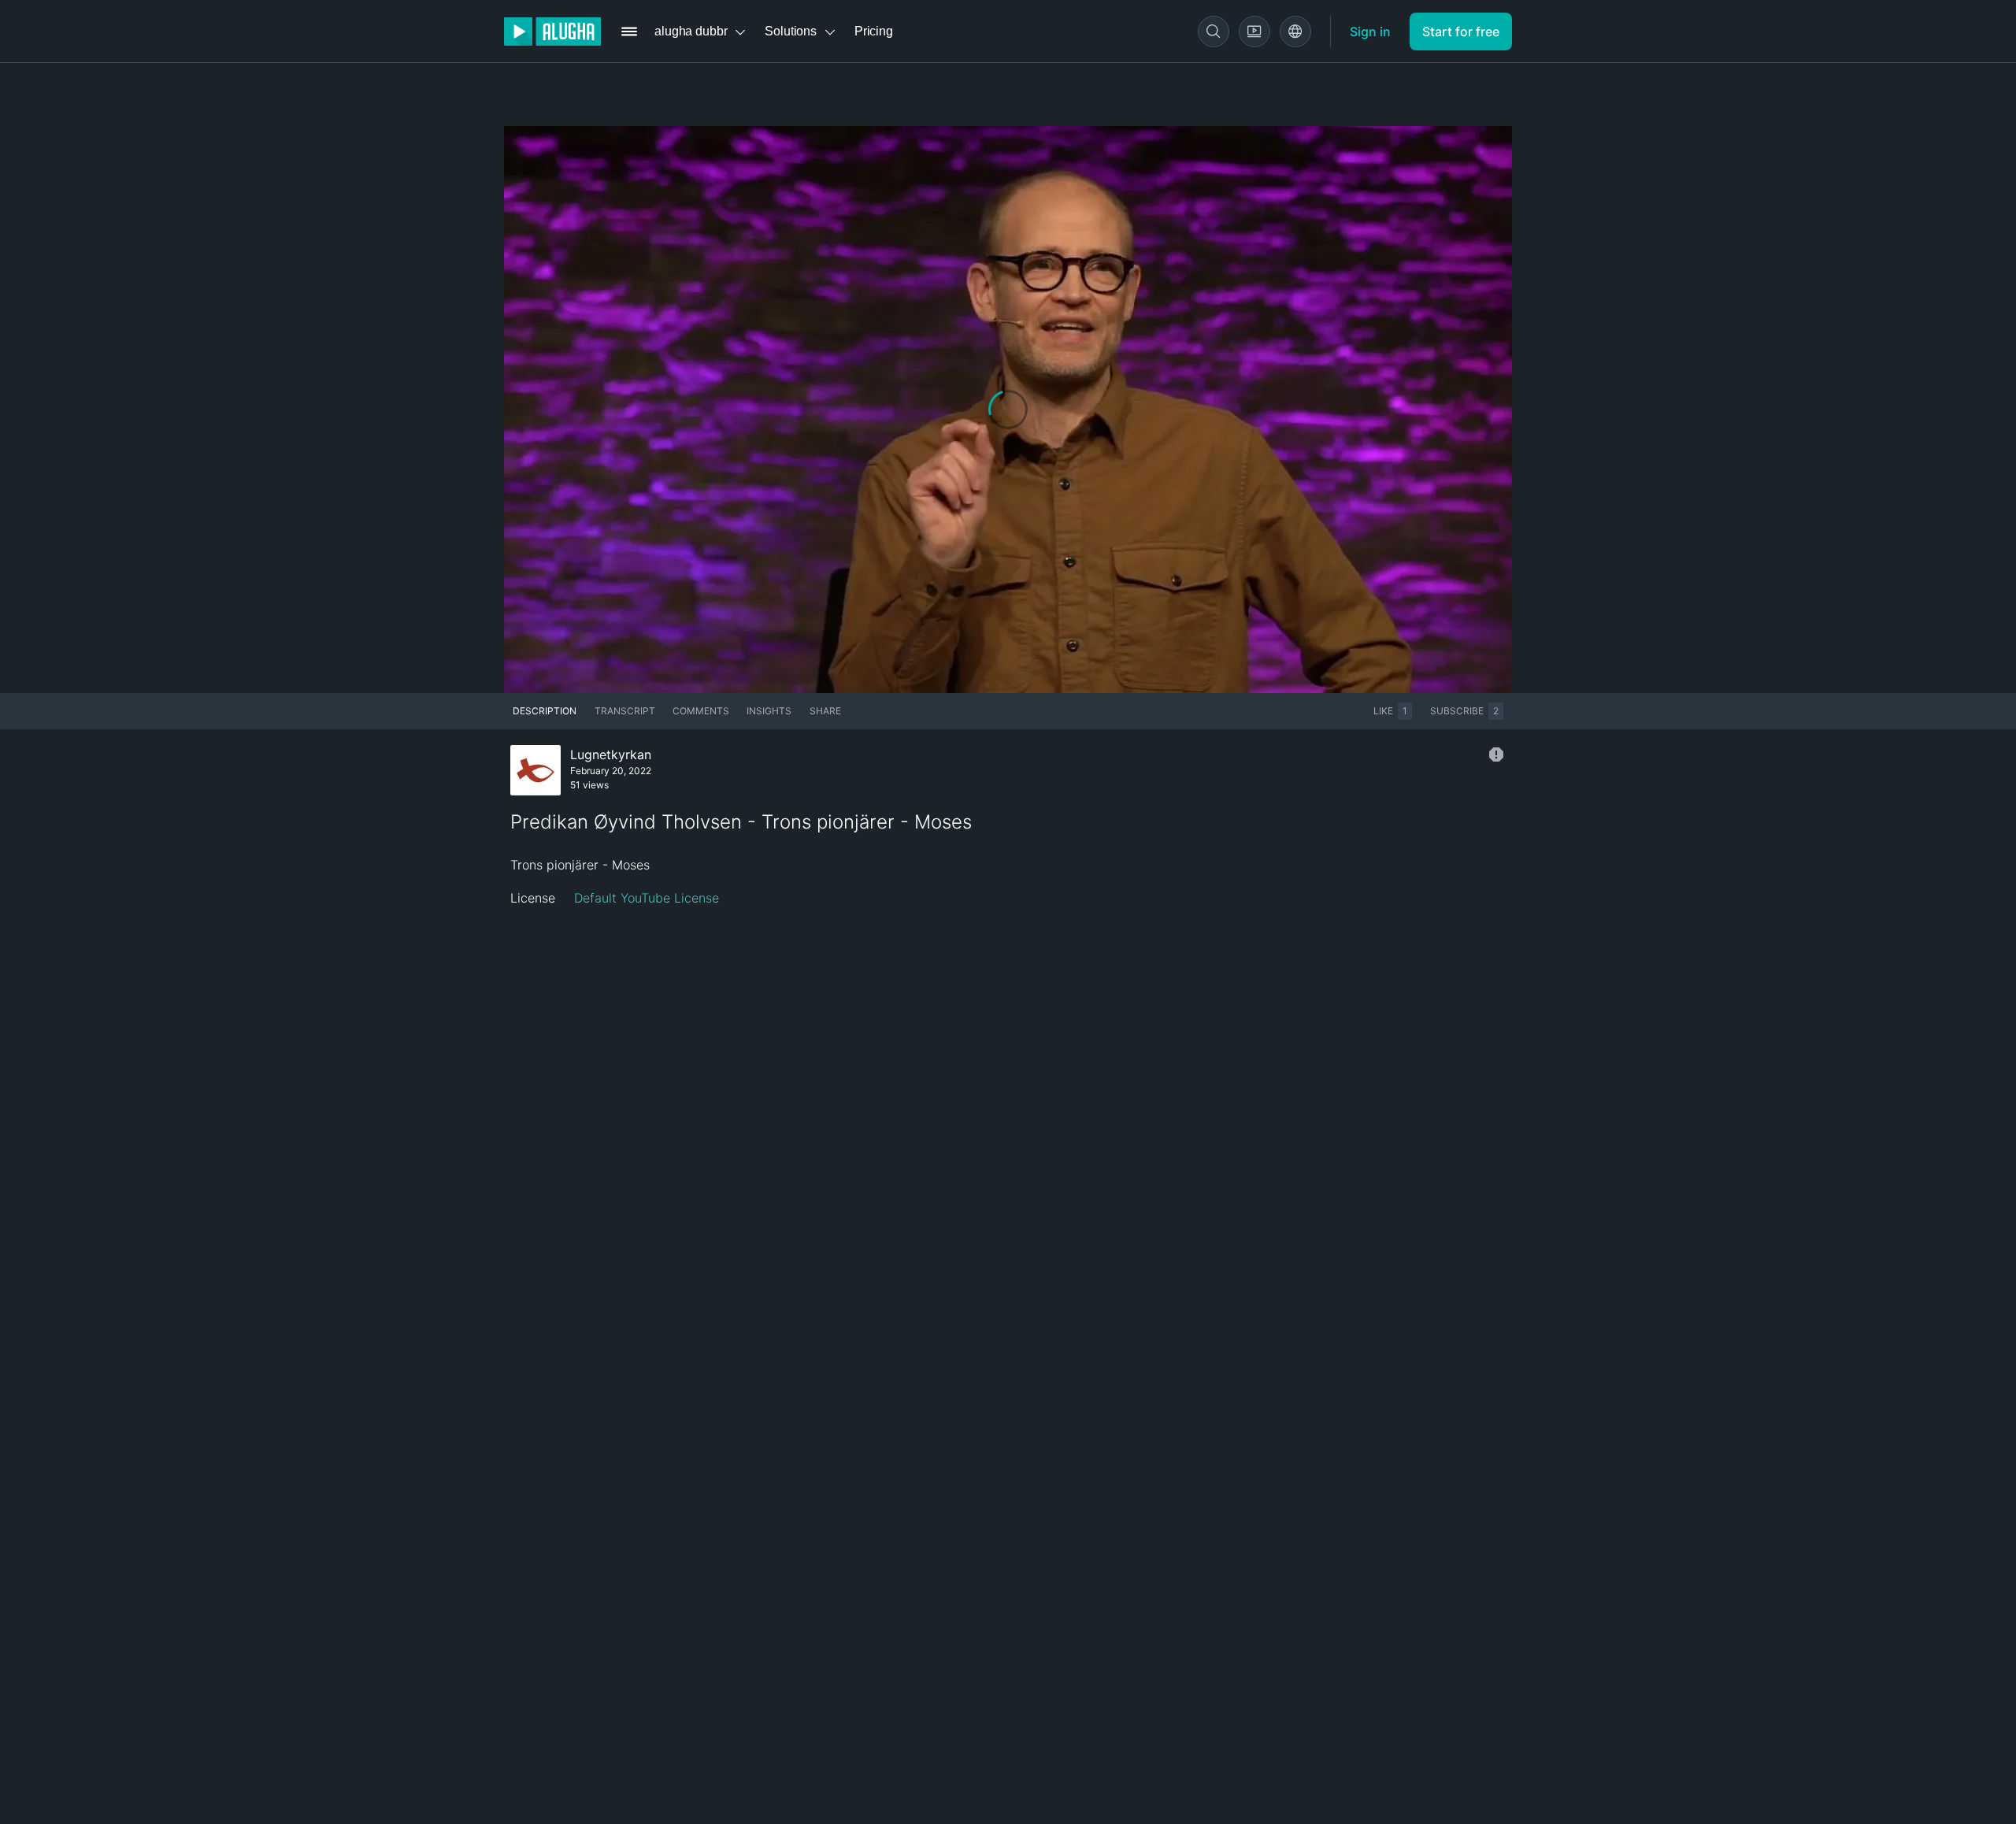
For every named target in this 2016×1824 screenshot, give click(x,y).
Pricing (874, 31)
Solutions (791, 31)
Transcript (625, 711)
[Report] (1496, 754)
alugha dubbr (691, 31)
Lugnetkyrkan (611, 754)
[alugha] (552, 32)
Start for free (1461, 32)
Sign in (1370, 32)
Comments (701, 711)
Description (545, 711)
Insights (769, 711)
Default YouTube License (647, 898)
